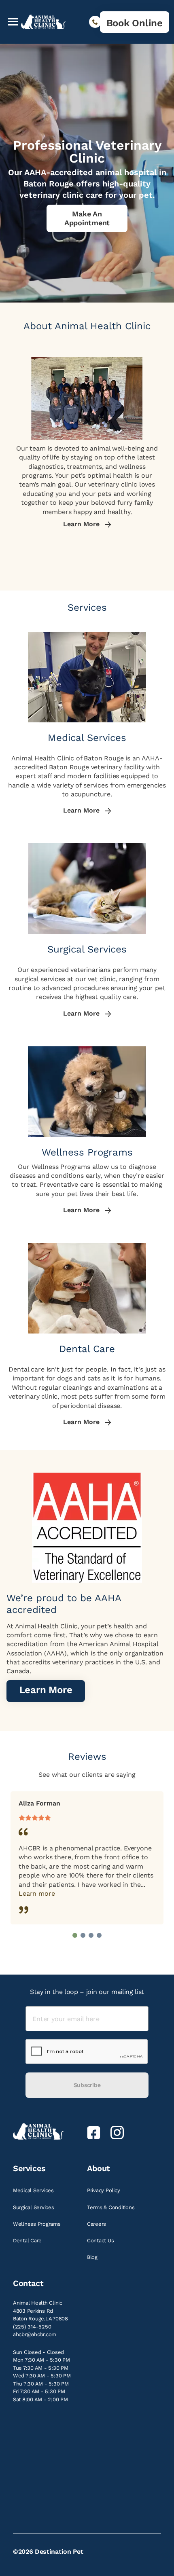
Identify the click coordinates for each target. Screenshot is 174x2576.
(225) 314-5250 (32, 2327)
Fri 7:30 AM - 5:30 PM (39, 2391)
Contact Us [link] (101, 2241)
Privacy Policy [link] (104, 2190)
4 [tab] (99, 1935)
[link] (135, 22)
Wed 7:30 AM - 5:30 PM (42, 2376)
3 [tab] (91, 1935)
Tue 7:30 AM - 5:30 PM (41, 2368)
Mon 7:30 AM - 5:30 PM (41, 2360)
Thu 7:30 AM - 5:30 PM (41, 2384)
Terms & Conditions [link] (111, 2207)
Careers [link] (97, 2224)
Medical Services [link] (34, 2190)
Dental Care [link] (28, 2241)
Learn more (37, 1893)
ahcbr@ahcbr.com (35, 2334)
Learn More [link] (82, 524)
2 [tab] (83, 1935)
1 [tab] (75, 1935)
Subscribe (87, 2085)
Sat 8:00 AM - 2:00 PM (40, 2399)
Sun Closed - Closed (38, 2352)
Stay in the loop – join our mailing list (87, 1992)
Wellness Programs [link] (37, 2224)
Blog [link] (93, 2257)
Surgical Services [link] (34, 2207)
